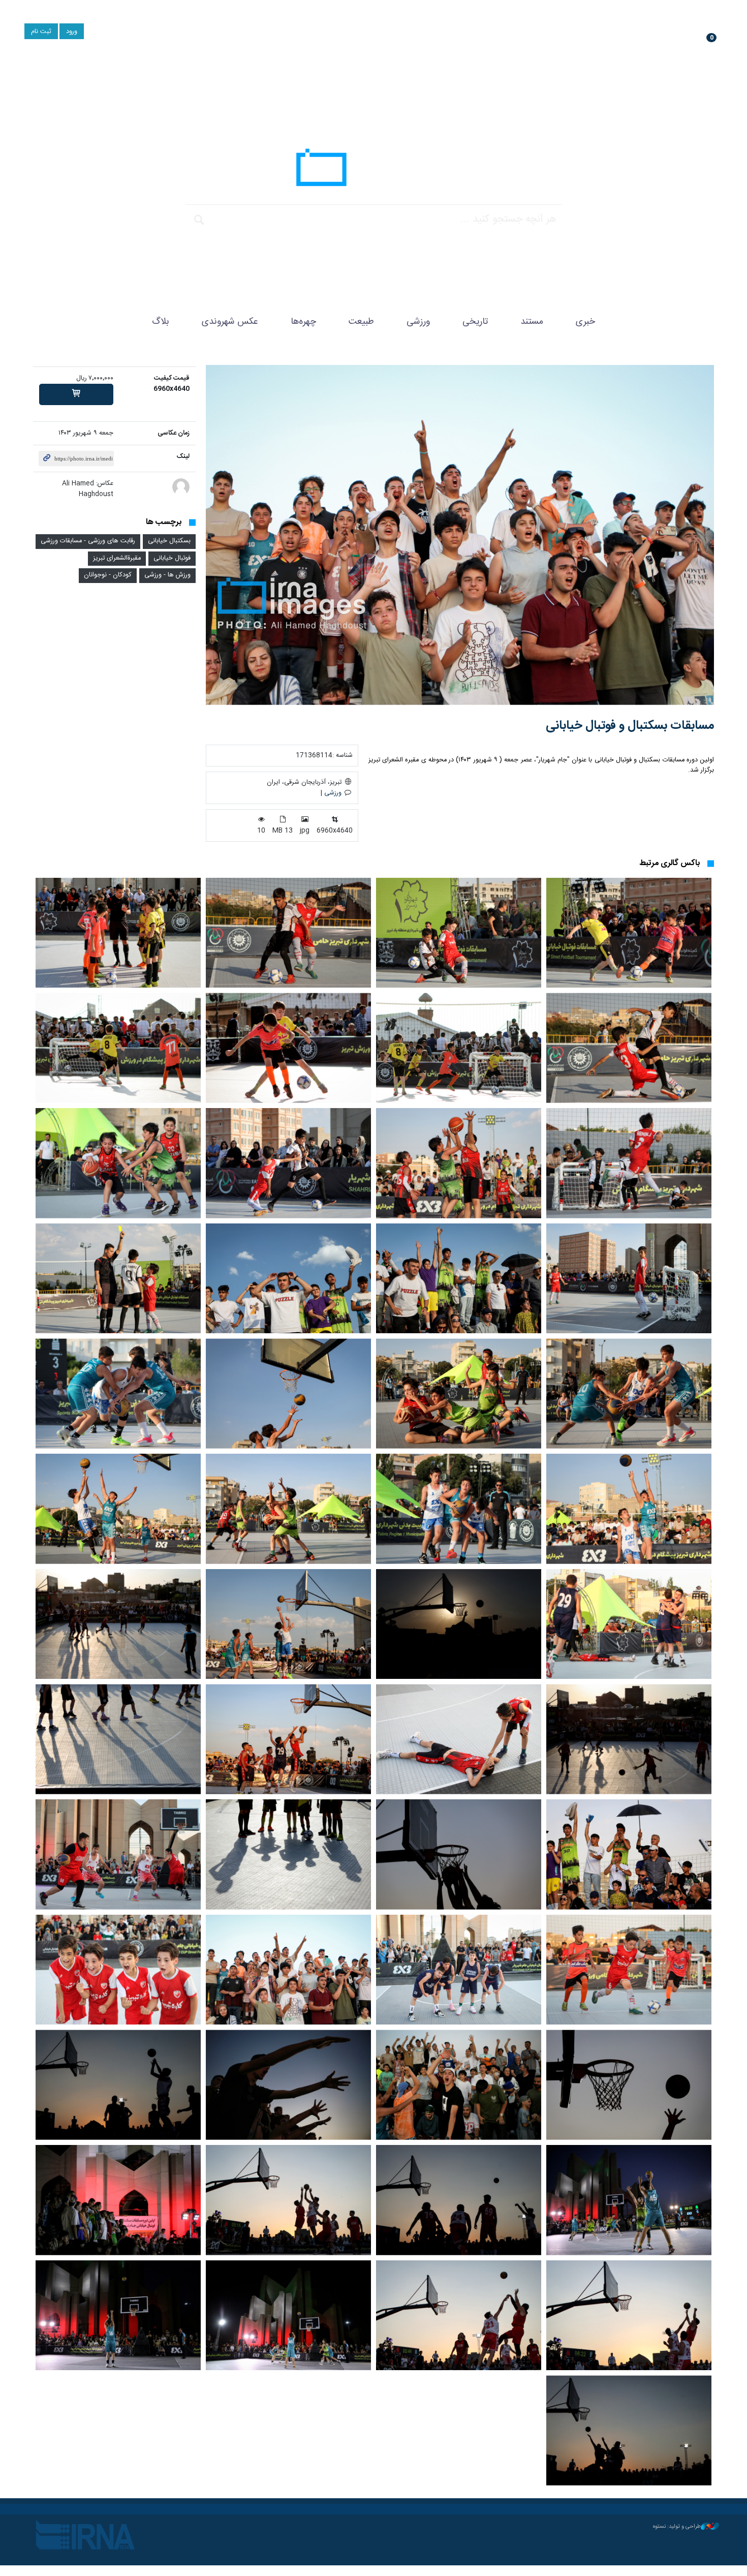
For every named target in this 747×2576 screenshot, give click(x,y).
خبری (585, 322)
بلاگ (161, 322)
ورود (72, 32)
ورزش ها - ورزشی (167, 575)
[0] (76, 394)
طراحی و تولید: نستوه (677, 2527)
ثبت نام (41, 32)
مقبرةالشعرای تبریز (117, 558)
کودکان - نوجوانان (108, 575)
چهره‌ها (303, 322)
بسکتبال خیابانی (169, 541)
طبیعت (361, 322)
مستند (532, 322)
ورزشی (418, 322)
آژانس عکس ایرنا (373, 170)
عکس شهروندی (230, 322)
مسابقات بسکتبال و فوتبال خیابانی (630, 726)
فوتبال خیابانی (172, 558)
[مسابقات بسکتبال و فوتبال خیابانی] (460, 535)
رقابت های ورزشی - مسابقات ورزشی (88, 541)
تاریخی (475, 322)
